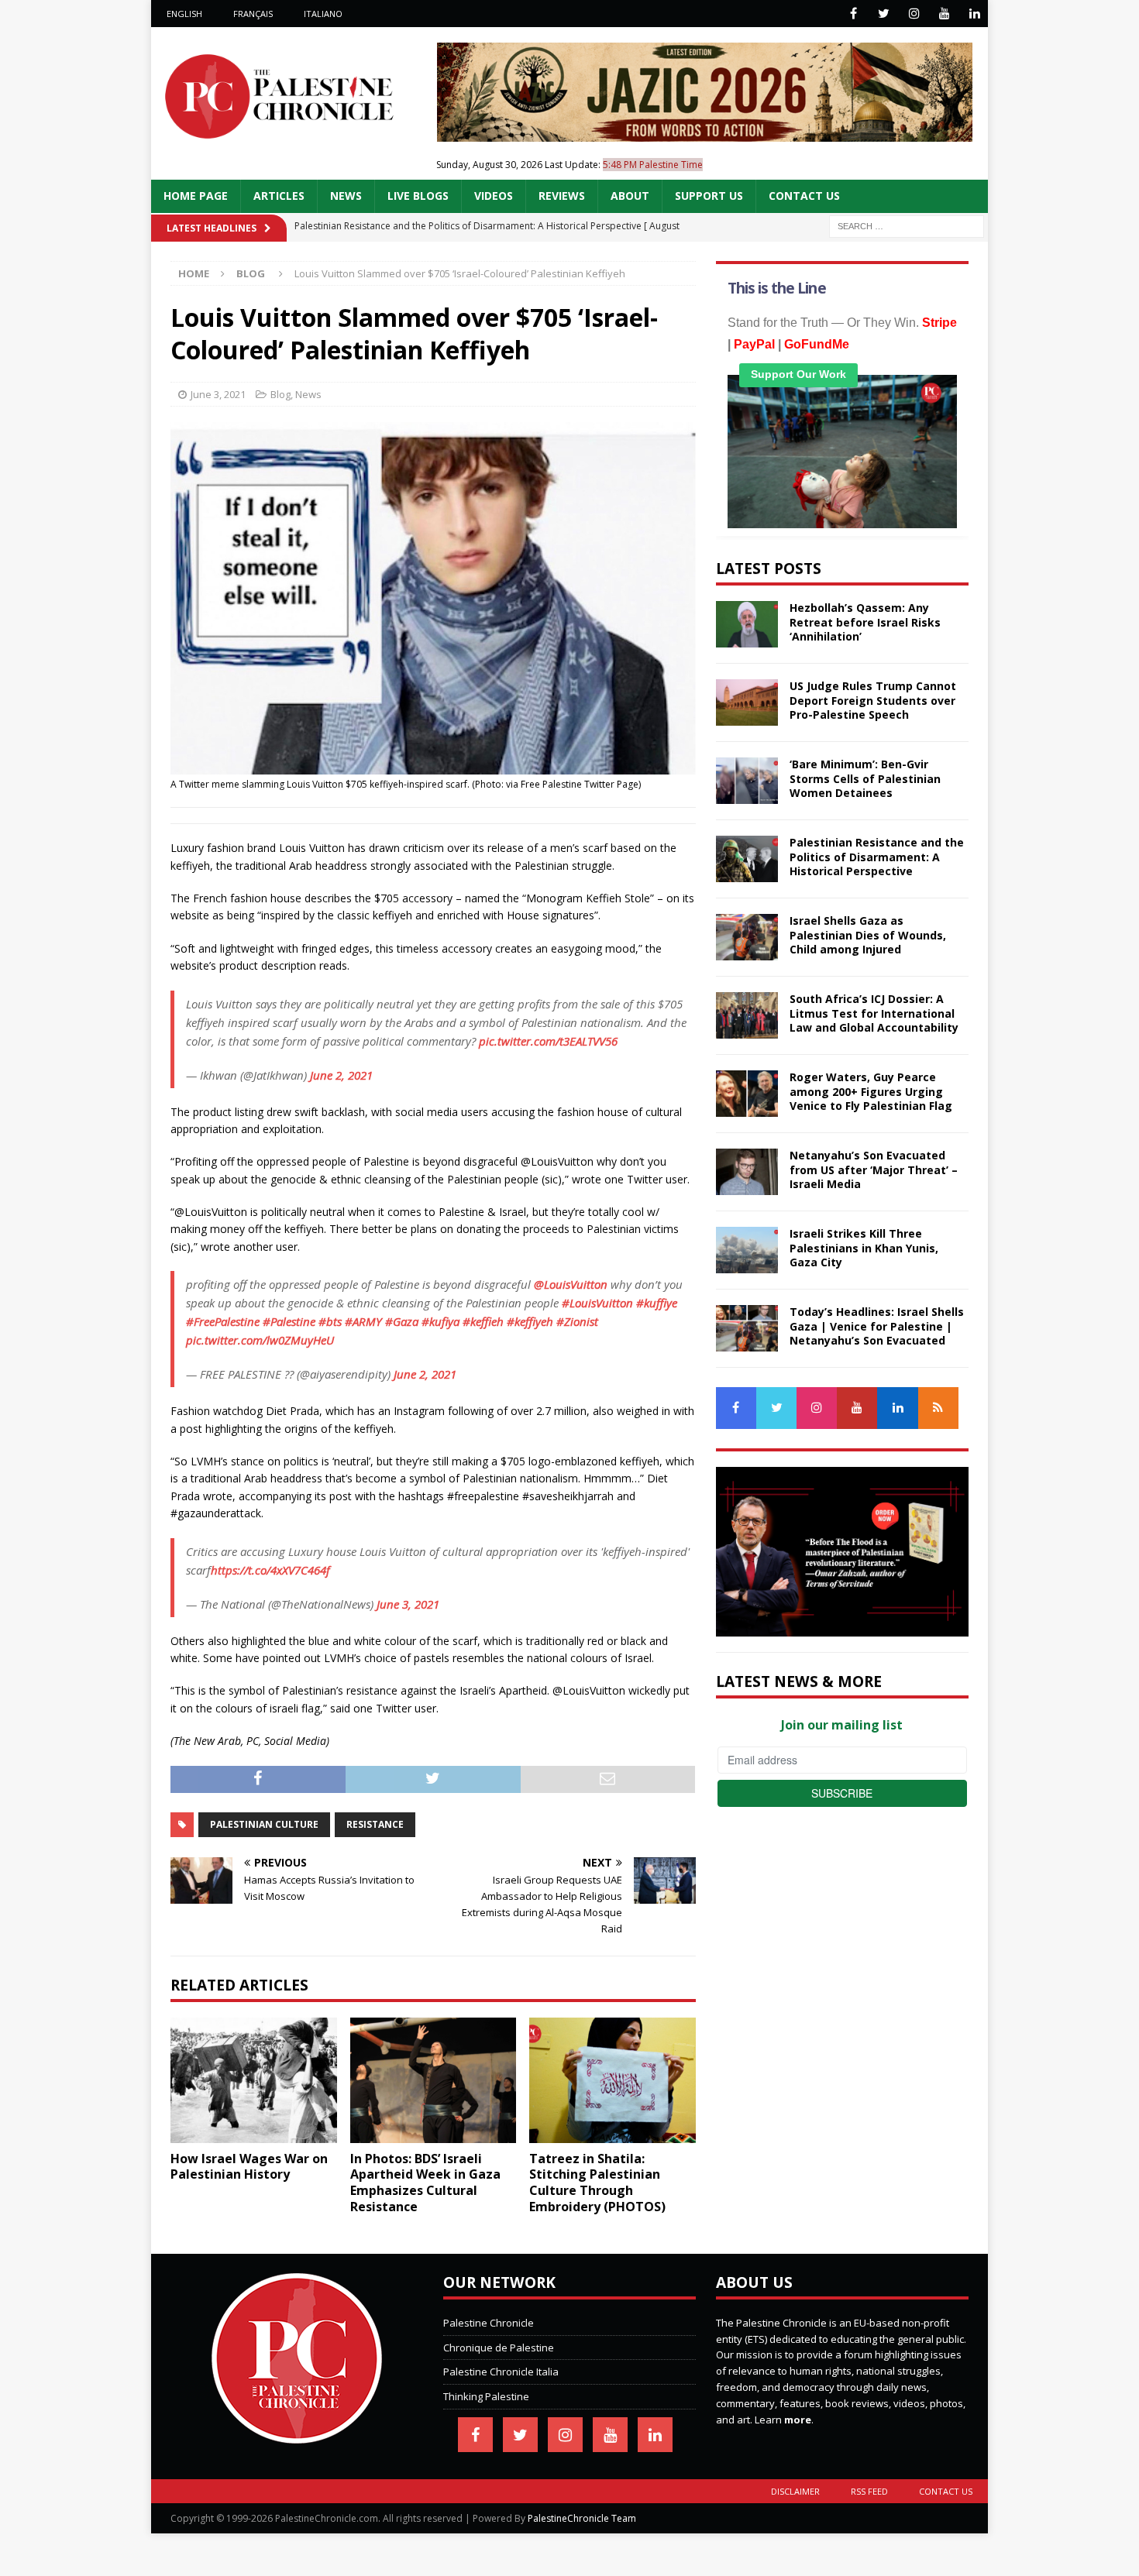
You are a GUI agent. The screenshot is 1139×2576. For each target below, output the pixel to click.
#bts (330, 1321)
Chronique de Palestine (499, 2348)
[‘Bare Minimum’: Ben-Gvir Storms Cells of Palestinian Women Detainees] (747, 781)
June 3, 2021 (218, 394)
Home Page (196, 196)
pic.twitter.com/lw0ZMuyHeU (260, 1340)
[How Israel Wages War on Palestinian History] (254, 2080)
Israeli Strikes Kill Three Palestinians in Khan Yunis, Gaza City (864, 1247)
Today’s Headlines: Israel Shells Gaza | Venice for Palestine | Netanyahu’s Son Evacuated (877, 1326)
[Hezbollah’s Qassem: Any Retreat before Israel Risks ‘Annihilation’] (747, 624)
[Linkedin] (974, 14)
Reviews (562, 196)
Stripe (939, 323)
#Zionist (577, 1321)
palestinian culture (264, 1824)
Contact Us (804, 196)
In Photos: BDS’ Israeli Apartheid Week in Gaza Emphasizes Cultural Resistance (425, 2183)
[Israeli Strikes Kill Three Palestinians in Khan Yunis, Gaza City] (747, 1250)
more (798, 2420)
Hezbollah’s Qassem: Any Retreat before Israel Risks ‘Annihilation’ (865, 622)
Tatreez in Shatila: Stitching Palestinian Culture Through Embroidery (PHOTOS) (597, 2183)
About (630, 196)
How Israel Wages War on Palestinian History (249, 2167)
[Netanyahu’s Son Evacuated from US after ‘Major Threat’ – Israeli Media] (747, 1172)
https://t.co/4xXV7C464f (270, 1570)
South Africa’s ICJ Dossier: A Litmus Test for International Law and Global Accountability (874, 1013)
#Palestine (289, 1321)
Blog (280, 394)
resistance (375, 1824)
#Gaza (402, 1321)
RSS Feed (869, 2491)
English (184, 14)
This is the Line (777, 288)
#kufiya (440, 1321)
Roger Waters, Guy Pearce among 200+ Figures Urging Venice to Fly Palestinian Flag (871, 1091)
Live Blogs (418, 196)
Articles (279, 196)
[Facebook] (853, 14)
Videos (494, 196)
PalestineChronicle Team (582, 2518)
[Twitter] (884, 14)
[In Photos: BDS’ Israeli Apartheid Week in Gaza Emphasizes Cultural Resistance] (434, 2080)
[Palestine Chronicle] (297, 2435)
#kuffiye (657, 1303)
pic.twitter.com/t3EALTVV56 (548, 1041)
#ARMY (363, 1321)
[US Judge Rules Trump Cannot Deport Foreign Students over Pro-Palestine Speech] (747, 702)
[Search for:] (907, 225)
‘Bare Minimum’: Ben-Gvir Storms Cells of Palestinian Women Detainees (865, 778)
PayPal (754, 344)
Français (253, 14)
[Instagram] (914, 14)
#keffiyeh (530, 1321)
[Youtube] (944, 14)
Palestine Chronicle (489, 2323)
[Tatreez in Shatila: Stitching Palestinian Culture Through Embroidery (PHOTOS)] (613, 2080)
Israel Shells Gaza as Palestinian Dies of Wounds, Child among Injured (868, 934)
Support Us (709, 196)
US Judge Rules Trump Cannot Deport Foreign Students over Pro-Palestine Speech (873, 700)
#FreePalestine (223, 1321)
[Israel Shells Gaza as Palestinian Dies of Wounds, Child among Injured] (747, 937)
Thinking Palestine (486, 2396)
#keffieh (483, 1321)
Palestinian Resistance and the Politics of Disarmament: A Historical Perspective (877, 856)
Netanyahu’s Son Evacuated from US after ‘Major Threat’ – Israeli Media (874, 1169)
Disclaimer (795, 2491)
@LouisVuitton (571, 1284)
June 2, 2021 (341, 1075)
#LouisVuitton (597, 1303)
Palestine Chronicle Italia (501, 2372)
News (346, 196)
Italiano (323, 14)
